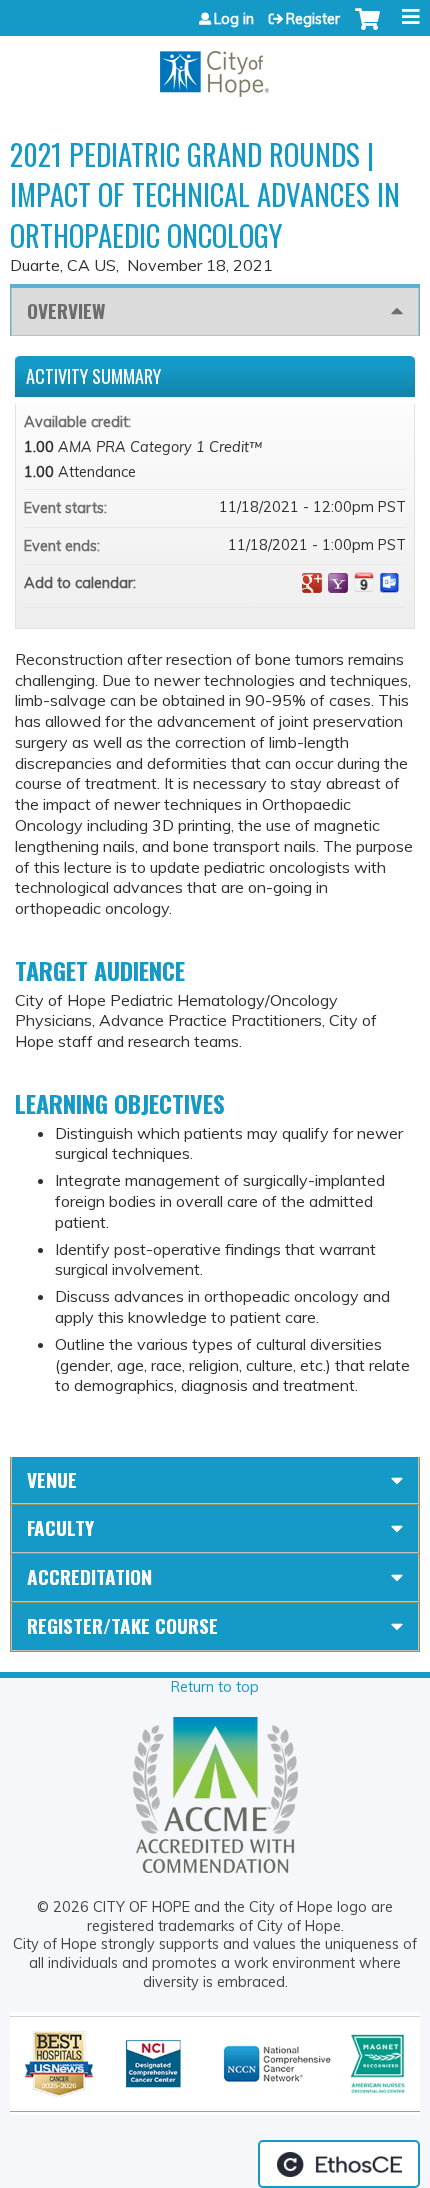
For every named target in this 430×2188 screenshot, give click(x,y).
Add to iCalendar (364, 582)
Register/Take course (122, 1625)
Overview (66, 310)
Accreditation (89, 1576)
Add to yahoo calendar (338, 583)
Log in (234, 19)
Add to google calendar (312, 583)
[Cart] (367, 29)
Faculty (60, 1527)
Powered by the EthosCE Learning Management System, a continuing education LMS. (339, 2164)
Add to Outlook (390, 583)
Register (313, 19)
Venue (52, 1479)
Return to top (215, 1687)
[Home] (215, 67)
